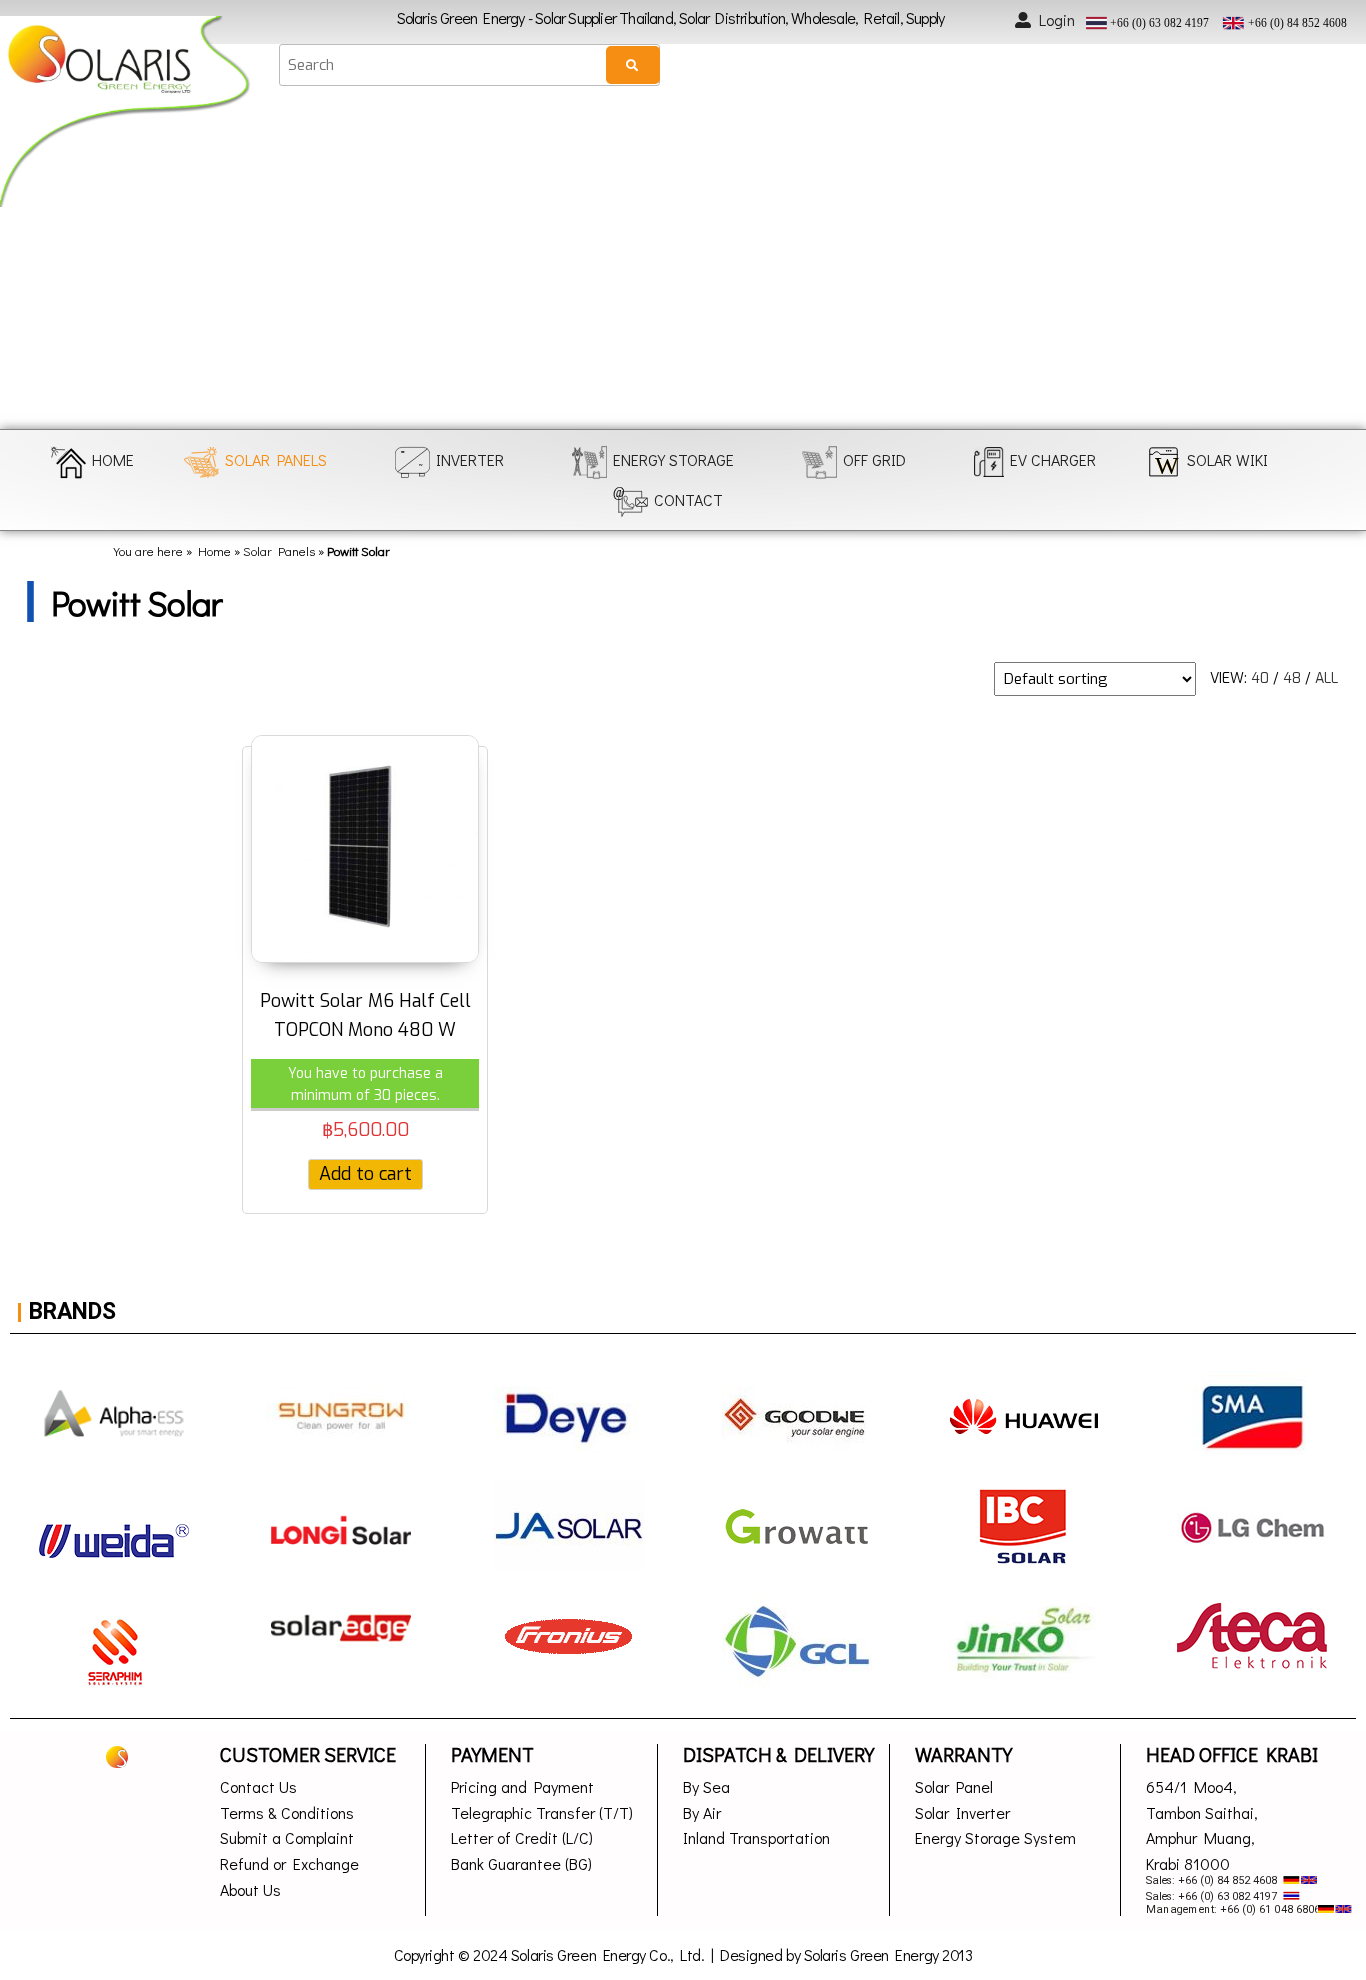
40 (1260, 678)
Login (1057, 19)
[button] (32, 262)
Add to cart (365, 1174)
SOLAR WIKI (1227, 459)
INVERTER (470, 459)
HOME (113, 459)
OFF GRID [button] (874, 459)
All (1326, 678)
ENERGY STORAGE (673, 459)
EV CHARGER (1053, 459)
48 (1292, 678)
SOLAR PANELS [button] (276, 459)
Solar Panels (279, 551)
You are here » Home (172, 551)
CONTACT (688, 499)
